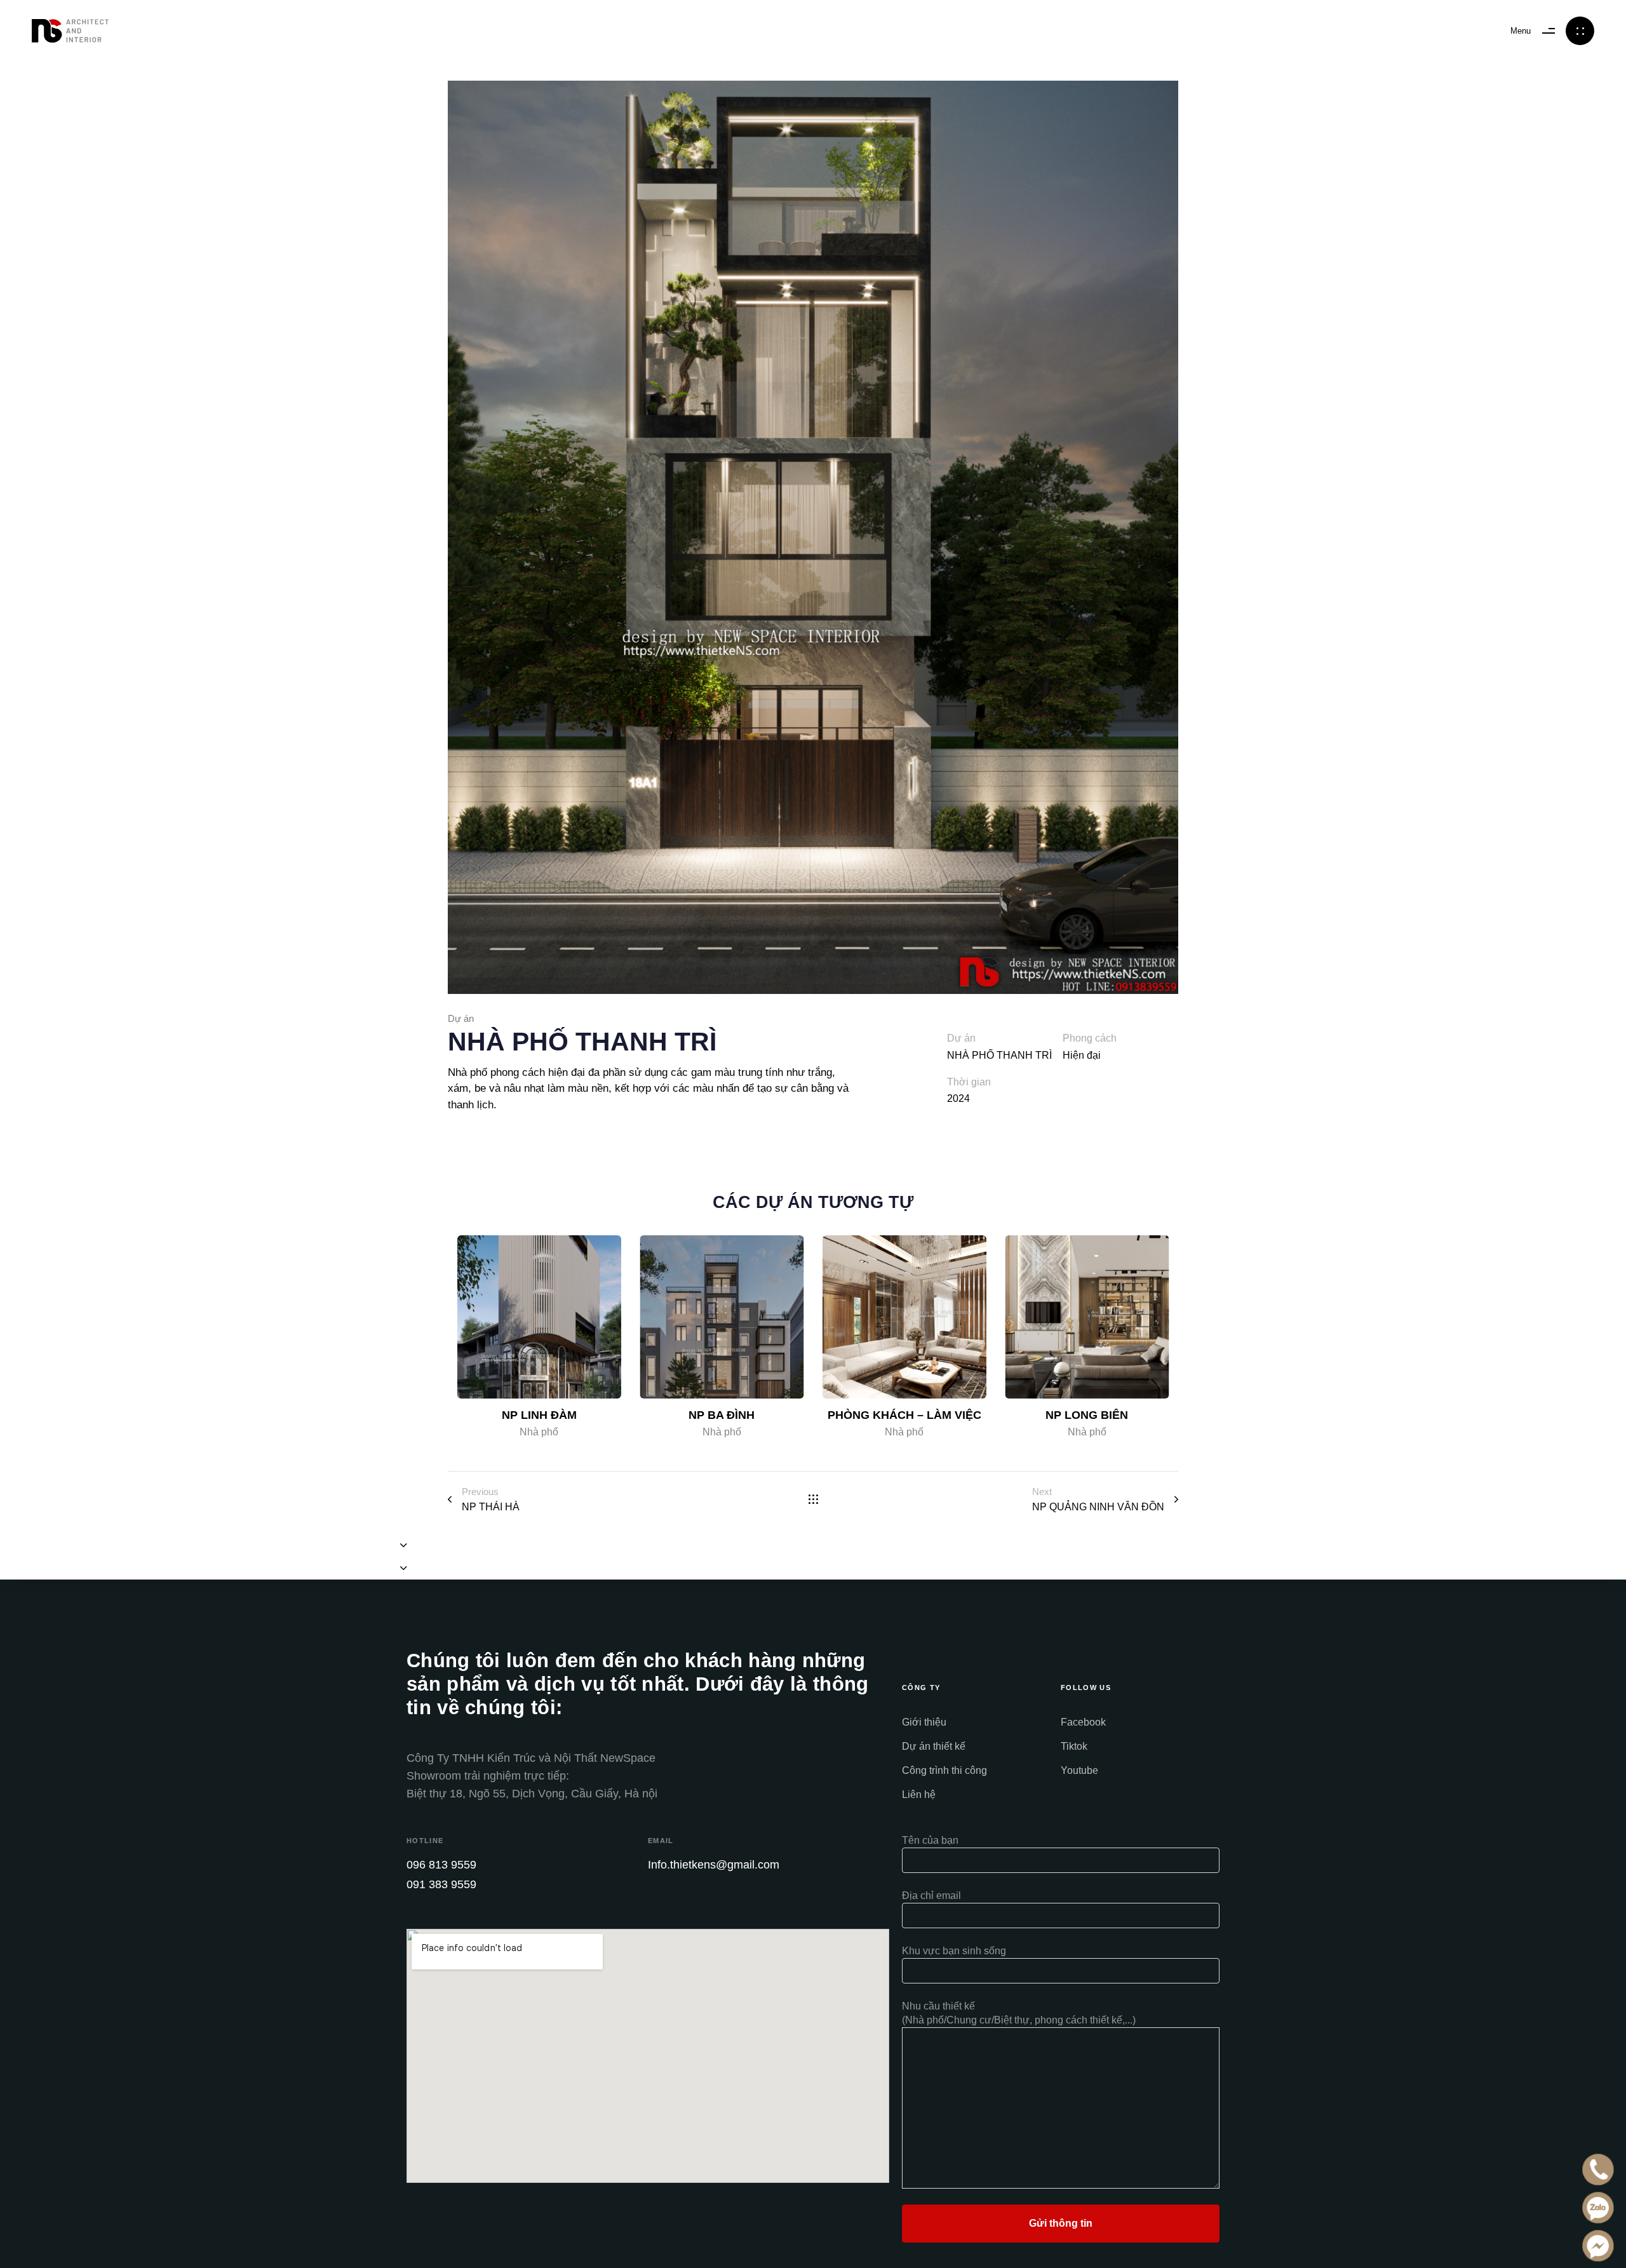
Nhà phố (539, 1432)
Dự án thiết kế (934, 1746)
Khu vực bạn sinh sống (954, 1951)
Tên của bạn (930, 1840)
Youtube (1079, 1770)
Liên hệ (919, 1795)
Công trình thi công (944, 1770)
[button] (404, 1545)
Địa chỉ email (931, 1896)
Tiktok (1074, 1746)
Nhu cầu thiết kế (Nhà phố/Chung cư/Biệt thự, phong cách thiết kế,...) (1019, 2013)
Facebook (1083, 1722)
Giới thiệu (924, 1722)
